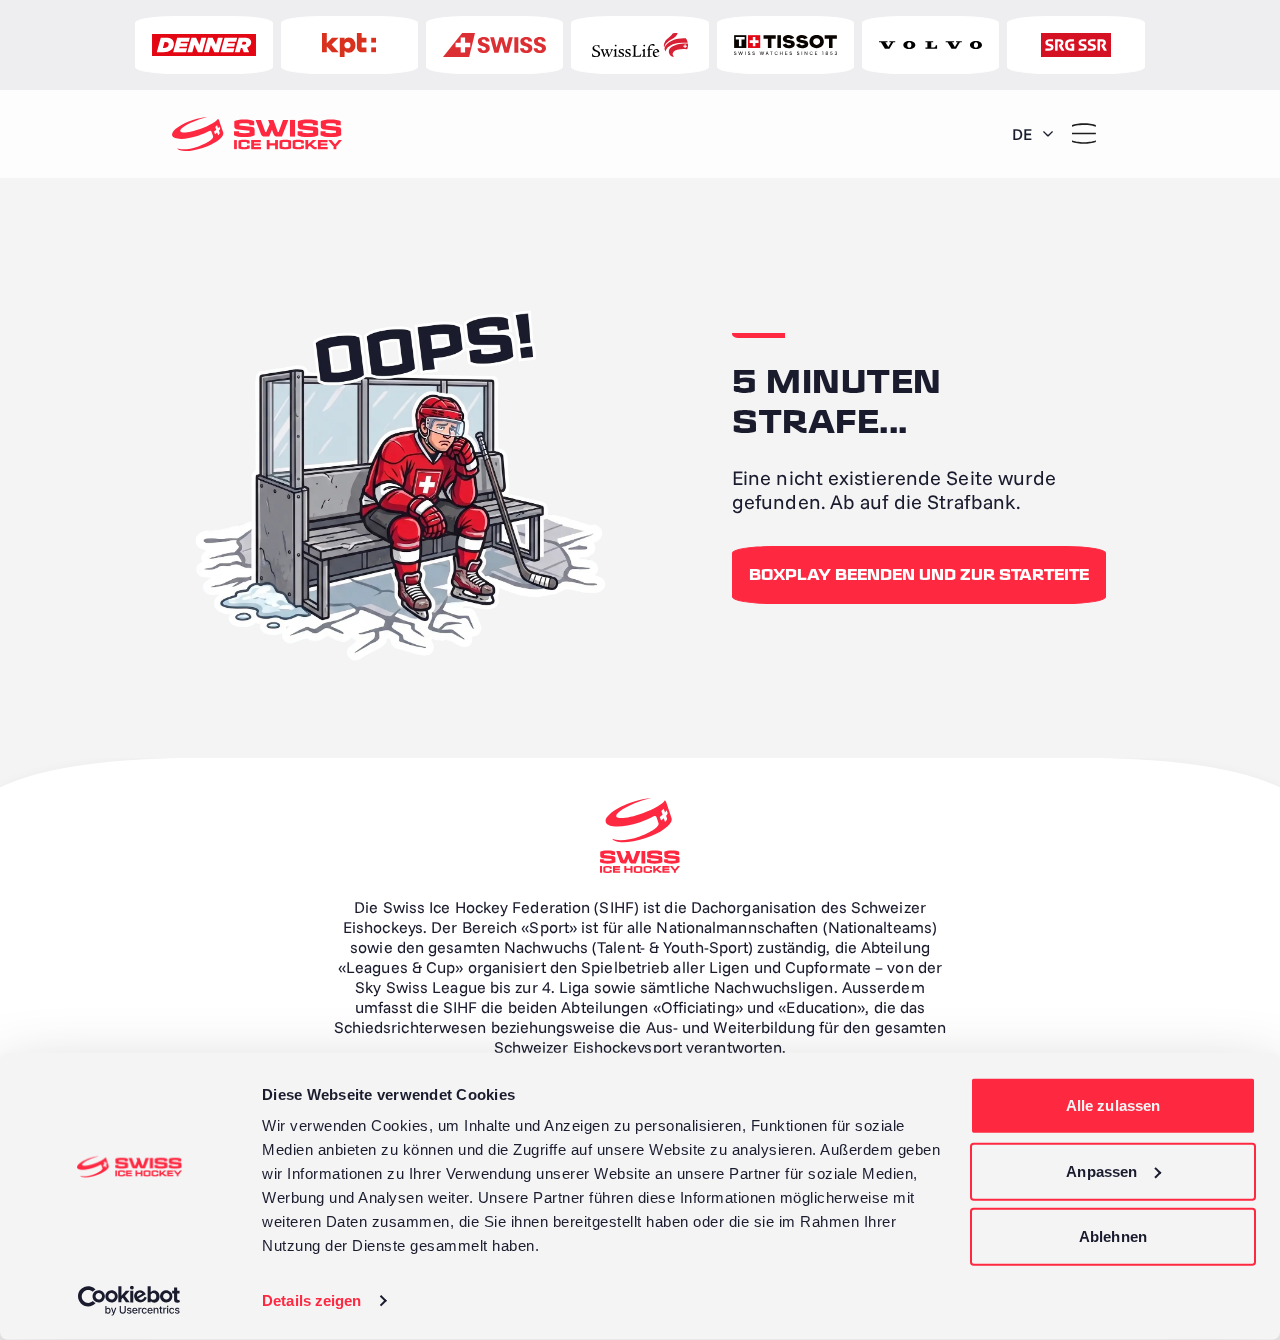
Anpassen (1101, 1170)
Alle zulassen (1113, 1105)
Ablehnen (1113, 1236)
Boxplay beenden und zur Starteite (919, 575)
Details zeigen (311, 1300)
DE (1022, 134)
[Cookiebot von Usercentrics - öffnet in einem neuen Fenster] (129, 1301)
